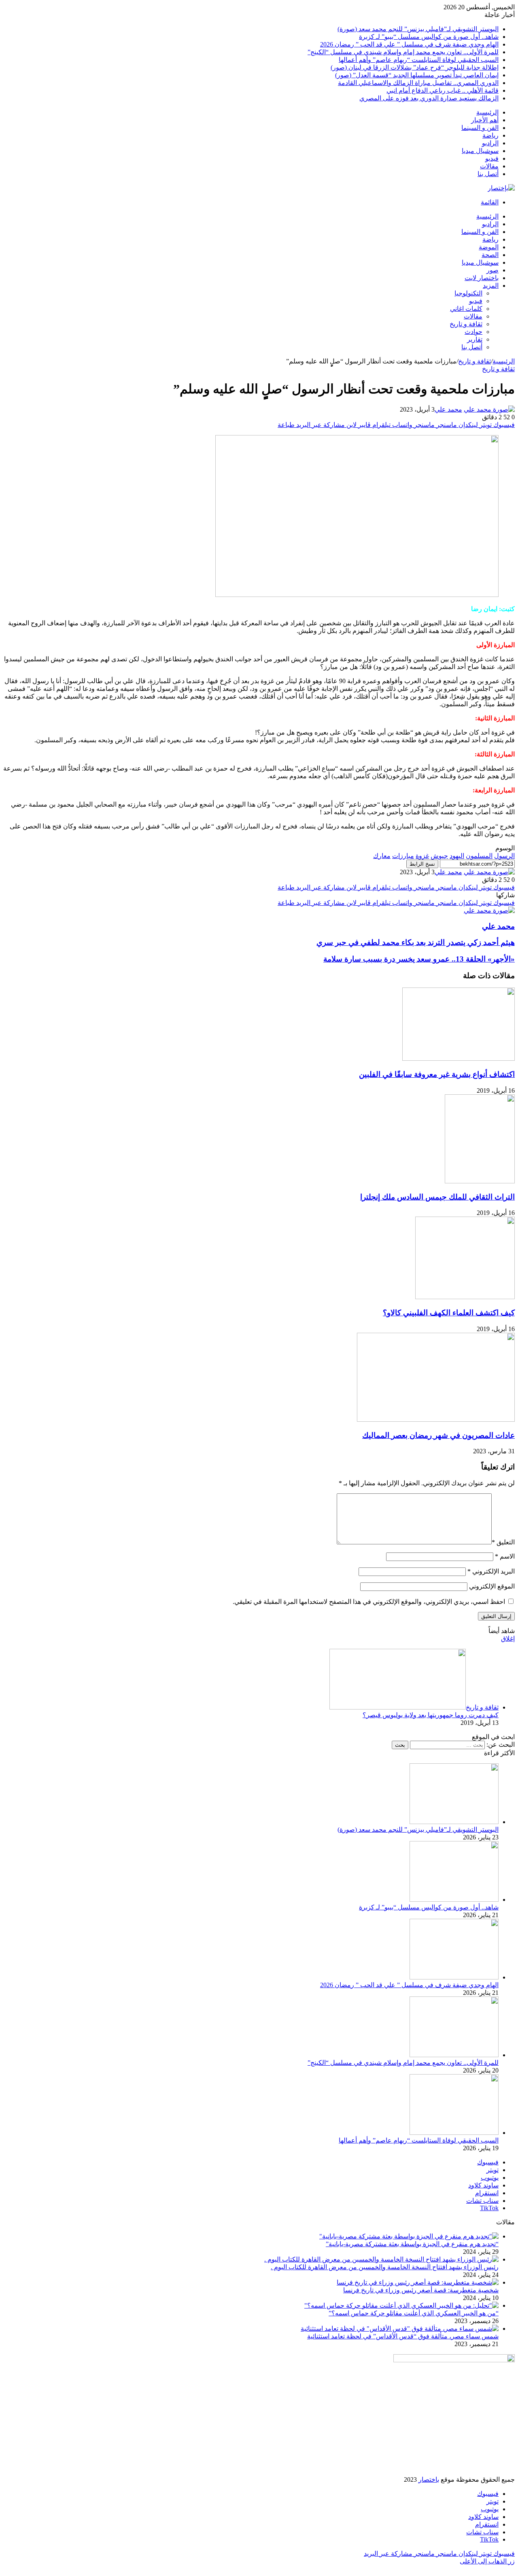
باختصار (429, 2479)
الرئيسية (487, 112)
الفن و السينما (480, 128)
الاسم (505, 1556)
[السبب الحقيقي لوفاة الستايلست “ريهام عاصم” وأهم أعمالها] (454, 2133)
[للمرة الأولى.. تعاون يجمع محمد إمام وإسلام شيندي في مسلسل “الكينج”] (454, 2055)
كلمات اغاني (466, 309)
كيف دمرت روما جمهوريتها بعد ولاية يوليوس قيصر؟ (431, 1715)
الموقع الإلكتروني (492, 1586)
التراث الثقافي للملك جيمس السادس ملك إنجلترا (437, 1197)
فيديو (492, 158)
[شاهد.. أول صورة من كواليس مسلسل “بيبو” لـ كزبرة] (454, 1900)
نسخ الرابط (422, 864)
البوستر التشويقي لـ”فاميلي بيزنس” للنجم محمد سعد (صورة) (418, 29)
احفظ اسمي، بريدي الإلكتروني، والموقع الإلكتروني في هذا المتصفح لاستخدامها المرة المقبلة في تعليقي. (369, 1602)
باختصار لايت (482, 278)
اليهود (457, 856)
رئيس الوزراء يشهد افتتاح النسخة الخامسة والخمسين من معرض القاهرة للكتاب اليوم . (385, 2267)
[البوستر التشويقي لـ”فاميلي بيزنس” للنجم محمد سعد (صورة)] (454, 1822)
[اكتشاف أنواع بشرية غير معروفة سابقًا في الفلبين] (459, 1059)
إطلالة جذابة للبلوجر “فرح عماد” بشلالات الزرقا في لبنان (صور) (415, 67)
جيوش (439, 856)
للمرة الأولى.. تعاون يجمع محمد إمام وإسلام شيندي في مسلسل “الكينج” (403, 52)
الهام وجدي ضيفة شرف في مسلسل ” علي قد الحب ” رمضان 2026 (409, 44)
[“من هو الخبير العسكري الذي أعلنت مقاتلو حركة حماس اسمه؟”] (401, 2305)
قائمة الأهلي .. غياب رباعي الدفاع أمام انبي (443, 90)
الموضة (489, 247)
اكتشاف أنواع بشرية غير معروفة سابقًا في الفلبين (437, 1074)
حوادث (473, 332)
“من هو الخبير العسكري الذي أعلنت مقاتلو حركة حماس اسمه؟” (414, 2313)
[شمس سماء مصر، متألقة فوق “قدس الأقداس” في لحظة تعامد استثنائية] (400, 2329)
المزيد (491, 286)
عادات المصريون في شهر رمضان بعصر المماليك (438, 1435)
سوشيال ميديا (480, 151)
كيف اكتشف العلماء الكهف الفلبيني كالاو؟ (449, 1313)
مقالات (489, 166)
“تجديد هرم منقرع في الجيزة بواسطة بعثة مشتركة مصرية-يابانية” (412, 2244)
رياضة (490, 135)
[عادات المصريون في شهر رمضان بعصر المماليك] (436, 1420)
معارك (382, 856)
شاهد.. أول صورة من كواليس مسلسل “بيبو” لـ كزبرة (429, 37)
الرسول (504, 856)
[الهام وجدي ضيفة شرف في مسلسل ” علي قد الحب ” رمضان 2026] (454, 1977)
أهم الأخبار (485, 120)
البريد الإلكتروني (491, 1571)
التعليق (503, 1542)
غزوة (422, 856)
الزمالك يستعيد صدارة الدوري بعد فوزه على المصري (429, 98)
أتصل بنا (488, 174)
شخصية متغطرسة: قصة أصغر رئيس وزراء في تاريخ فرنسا (421, 2290)
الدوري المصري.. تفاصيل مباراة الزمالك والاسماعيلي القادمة (418, 83)
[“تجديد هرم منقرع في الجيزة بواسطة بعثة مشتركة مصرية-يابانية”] (409, 2236)
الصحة (490, 255)
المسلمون (479, 856)
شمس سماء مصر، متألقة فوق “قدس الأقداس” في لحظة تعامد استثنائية (403, 2336)
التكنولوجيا (468, 293)
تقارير (475, 339)
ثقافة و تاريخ (466, 324)
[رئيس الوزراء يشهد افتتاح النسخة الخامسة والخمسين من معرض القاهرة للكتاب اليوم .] (381, 2259)
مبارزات (403, 856)
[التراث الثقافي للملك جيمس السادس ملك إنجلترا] (480, 1181)
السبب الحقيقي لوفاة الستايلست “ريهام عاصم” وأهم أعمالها (419, 60)
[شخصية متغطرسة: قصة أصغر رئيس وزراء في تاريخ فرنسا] (418, 2282)
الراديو (490, 143)
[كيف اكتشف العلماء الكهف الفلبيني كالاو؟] (465, 1297)
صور (493, 270)
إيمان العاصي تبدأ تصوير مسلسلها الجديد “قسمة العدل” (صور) (417, 75)
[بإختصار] (501, 188)
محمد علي (448, 409)
